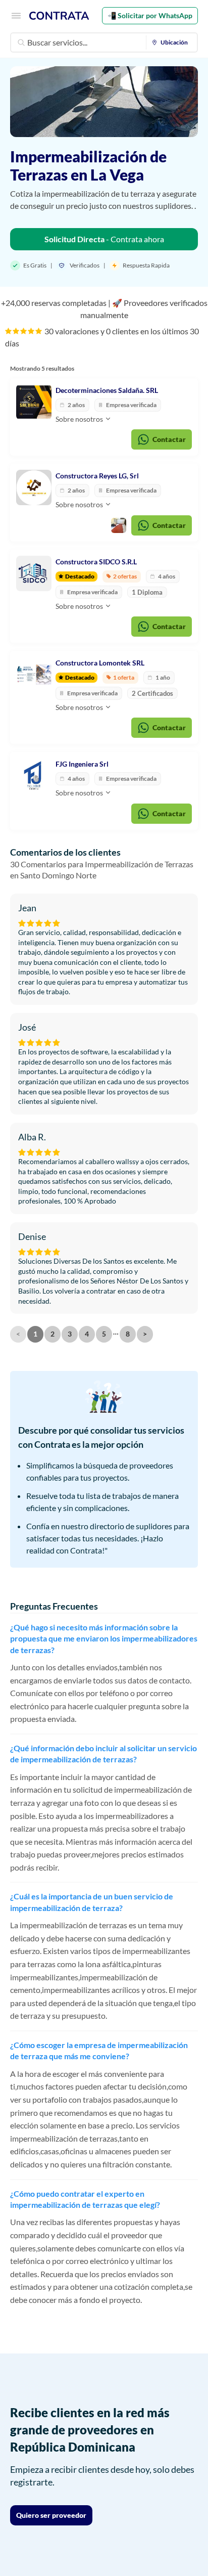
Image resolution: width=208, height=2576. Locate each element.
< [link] (18, 1334)
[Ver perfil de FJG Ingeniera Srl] (34, 776)
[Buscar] (21, 42)
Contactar (169, 439)
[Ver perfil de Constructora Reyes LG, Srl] (34, 487)
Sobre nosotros (80, 419)
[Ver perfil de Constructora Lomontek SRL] (34, 675)
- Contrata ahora (104, 239)
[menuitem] (172, 42)
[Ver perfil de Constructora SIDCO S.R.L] (34, 573)
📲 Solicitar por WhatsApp (150, 15)
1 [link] (35, 1334)
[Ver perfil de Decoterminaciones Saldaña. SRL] (34, 402)
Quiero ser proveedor (51, 2515)
